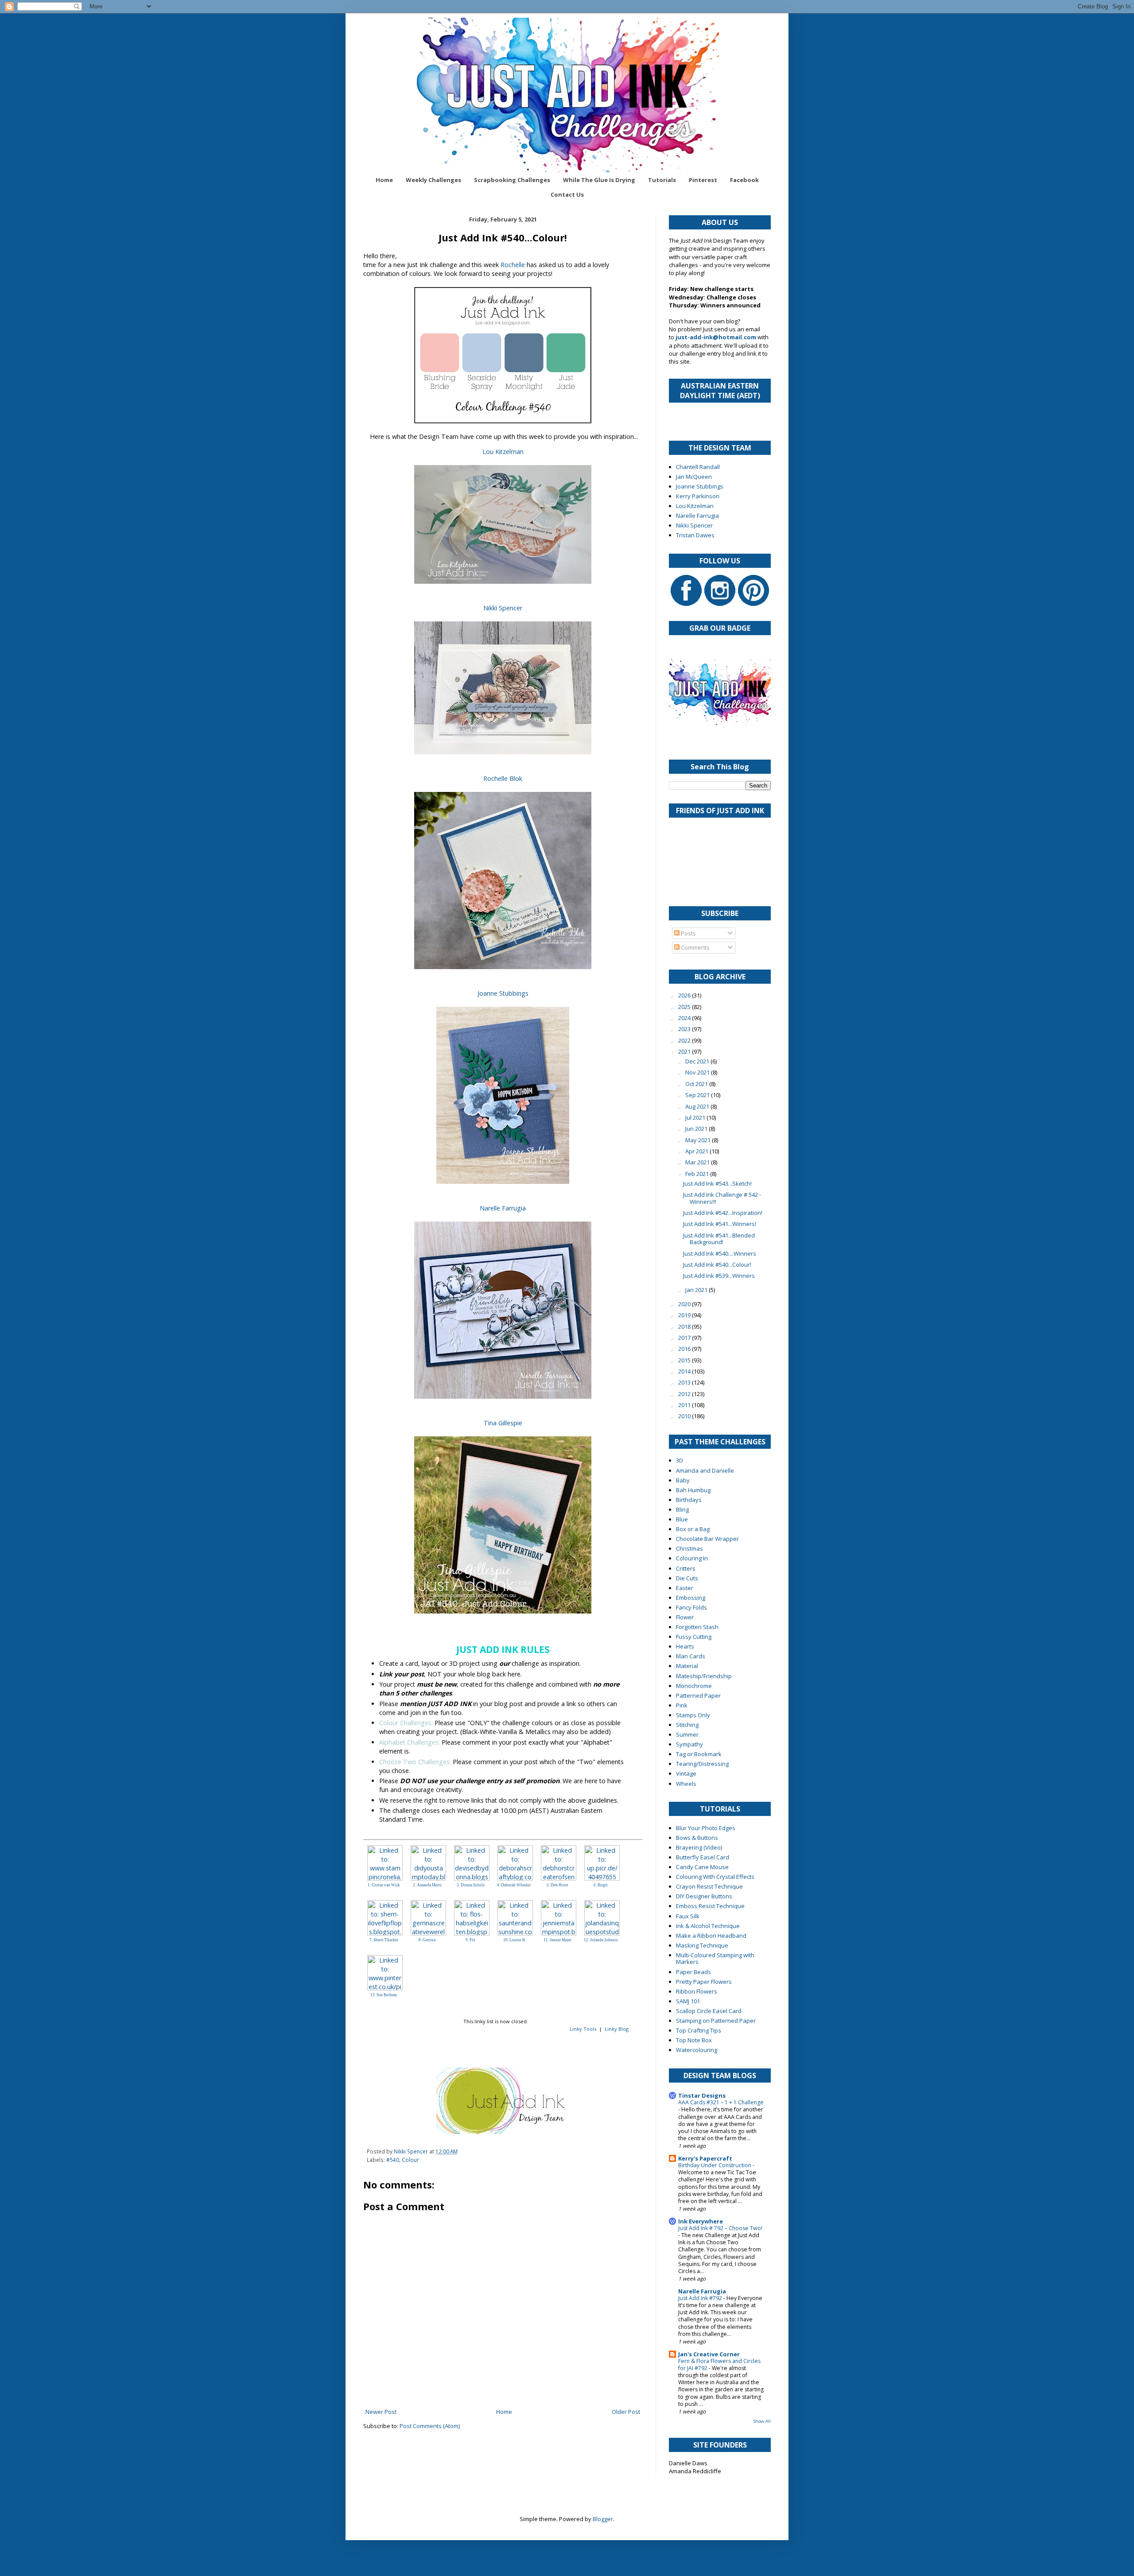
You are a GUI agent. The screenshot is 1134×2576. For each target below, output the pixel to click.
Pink (682, 1705)
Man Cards (691, 1656)
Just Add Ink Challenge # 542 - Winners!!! (722, 1198)
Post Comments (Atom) (430, 2426)
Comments (695, 947)
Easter (685, 1588)
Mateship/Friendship (704, 1676)
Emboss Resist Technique (710, 1906)
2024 (685, 1018)
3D (680, 1460)
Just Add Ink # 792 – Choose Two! (720, 2228)
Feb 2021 (698, 1174)
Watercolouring (697, 2050)
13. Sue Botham (384, 1995)
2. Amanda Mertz (427, 1885)
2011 (685, 1405)
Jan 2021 (697, 1290)
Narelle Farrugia (503, 1208)
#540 (393, 2160)
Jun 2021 (697, 1129)
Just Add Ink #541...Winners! (720, 1224)
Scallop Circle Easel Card (709, 2011)
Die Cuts (687, 1578)
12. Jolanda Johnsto (601, 1940)
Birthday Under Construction (715, 2165)
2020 (685, 1304)
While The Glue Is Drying (599, 180)
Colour (410, 2160)
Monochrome (694, 1686)
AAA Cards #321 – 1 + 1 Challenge (721, 2102)
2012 (685, 1394)
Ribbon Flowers (697, 1991)
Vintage (686, 1773)
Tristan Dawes (695, 535)
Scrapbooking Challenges (512, 180)
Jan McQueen (694, 477)
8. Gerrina (427, 1940)
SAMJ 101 (688, 2001)
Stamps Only (693, 1715)
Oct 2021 (697, 1084)
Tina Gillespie (503, 1423)
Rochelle (513, 265)
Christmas (689, 1548)
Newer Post (381, 2412)
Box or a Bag (693, 1529)
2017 (685, 1338)
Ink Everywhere (701, 2221)
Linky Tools (583, 2029)
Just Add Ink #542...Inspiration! (723, 1213)
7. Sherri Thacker (384, 1940)
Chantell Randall (698, 467)
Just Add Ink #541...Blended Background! (719, 1239)
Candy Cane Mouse (702, 1867)
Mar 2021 (698, 1162)
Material (687, 1666)
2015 (685, 1360)
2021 (685, 1051)
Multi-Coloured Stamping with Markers (715, 1959)
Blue (682, 1519)
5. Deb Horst (557, 1885)
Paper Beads (693, 1972)
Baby (683, 1480)
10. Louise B (514, 1940)
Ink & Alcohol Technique (708, 1926)
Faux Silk (688, 1916)
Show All (762, 2421)
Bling (682, 1509)
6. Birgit (601, 1885)
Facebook (744, 180)
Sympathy (689, 1744)
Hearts (685, 1646)
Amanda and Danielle (705, 1470)
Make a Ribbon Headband (711, 1936)
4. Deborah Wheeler (514, 1885)
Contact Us (567, 194)
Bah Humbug (693, 1490)
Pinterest (703, 180)
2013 (685, 1382)
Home (384, 180)
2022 (685, 1040)
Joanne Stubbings (503, 993)
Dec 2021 (698, 1061)
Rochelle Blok (503, 778)
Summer (687, 1734)
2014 (685, 1371)
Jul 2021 (696, 1117)
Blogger (603, 2519)
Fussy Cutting (694, 1637)
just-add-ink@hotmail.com (716, 337)
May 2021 (699, 1140)
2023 (685, 1029)
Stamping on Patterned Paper (716, 2021)
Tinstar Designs (702, 2095)
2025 (685, 1007)
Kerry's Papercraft (705, 2158)
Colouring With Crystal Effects (715, 1877)
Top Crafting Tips (699, 2030)
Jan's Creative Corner (709, 2354)
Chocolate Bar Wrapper (707, 1539)
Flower (685, 1617)
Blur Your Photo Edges (706, 1828)
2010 (685, 1416)
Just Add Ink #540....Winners (720, 1253)
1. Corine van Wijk (384, 1885)
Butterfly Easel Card (703, 1857)
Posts (688, 933)
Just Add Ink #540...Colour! (717, 1265)
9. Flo (470, 1940)
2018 (685, 1327)
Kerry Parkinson (698, 496)
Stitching (687, 1725)
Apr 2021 (697, 1151)
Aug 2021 (698, 1106)
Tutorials (662, 180)
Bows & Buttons (697, 1838)
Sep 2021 (698, 1095)
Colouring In (692, 1558)
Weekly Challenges (433, 180)
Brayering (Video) (699, 1847)
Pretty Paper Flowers (704, 1982)
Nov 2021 (698, 1072)
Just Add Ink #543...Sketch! (717, 1183)
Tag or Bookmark (699, 1754)
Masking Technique (702, 1945)
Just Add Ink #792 (701, 2298)
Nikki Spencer (503, 608)
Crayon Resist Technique (709, 1886)
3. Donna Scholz (471, 1885)
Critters (686, 1568)
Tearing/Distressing (702, 1764)
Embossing (691, 1598)
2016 (685, 1349)
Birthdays (689, 1500)
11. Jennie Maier (557, 1940)
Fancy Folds (691, 1607)
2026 (685, 995)
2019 (685, 1315)
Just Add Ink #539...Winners (719, 1276)
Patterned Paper (698, 1695)
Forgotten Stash (697, 1627)
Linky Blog (617, 2029)
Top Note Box (694, 2040)
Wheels (686, 1784)
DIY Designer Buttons (704, 1896)
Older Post (626, 2412)
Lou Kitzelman (503, 452)
